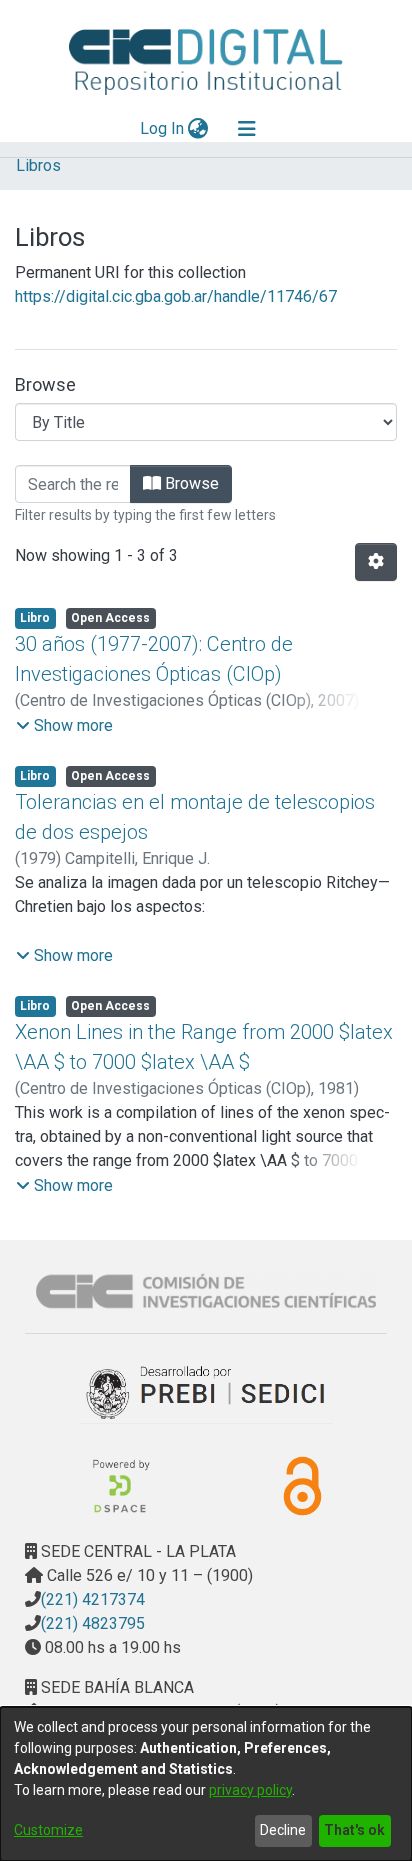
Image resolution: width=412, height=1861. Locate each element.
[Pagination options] (376, 562)
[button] (64, 726)
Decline (283, 1830)
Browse (190, 483)
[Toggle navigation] (247, 129)
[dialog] (206, 1784)
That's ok (354, 1830)
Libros (38, 165)
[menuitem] (198, 129)
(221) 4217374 (93, 1599)
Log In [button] (163, 128)
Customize (48, 1830)
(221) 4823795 (93, 1623)
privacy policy (250, 1790)
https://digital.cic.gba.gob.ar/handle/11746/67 (176, 296)
